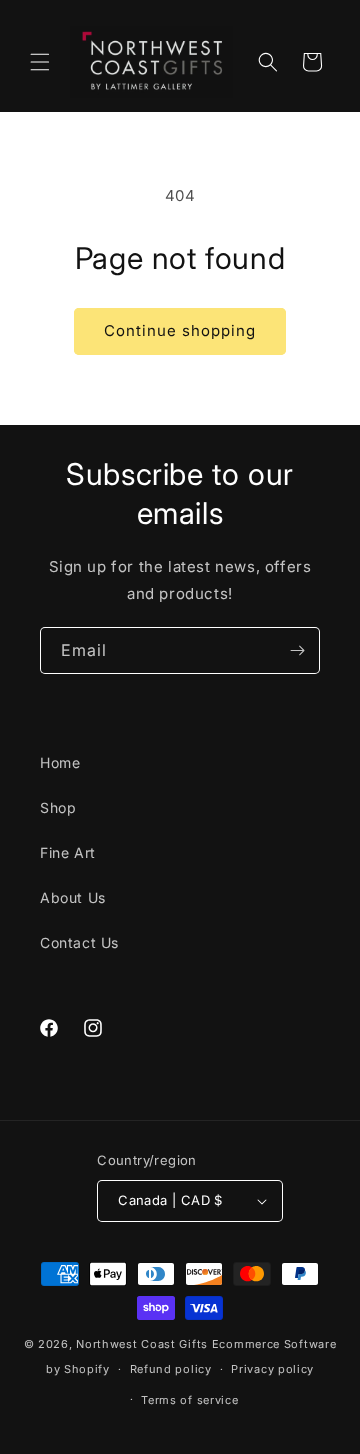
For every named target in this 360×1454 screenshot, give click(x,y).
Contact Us (79, 942)
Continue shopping (180, 330)
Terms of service (189, 1400)
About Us (73, 897)
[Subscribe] (297, 650)
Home (60, 762)
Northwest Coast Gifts (142, 1344)
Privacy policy (272, 1369)
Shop (58, 807)
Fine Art (68, 852)
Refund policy (171, 1369)
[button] (40, 62)
